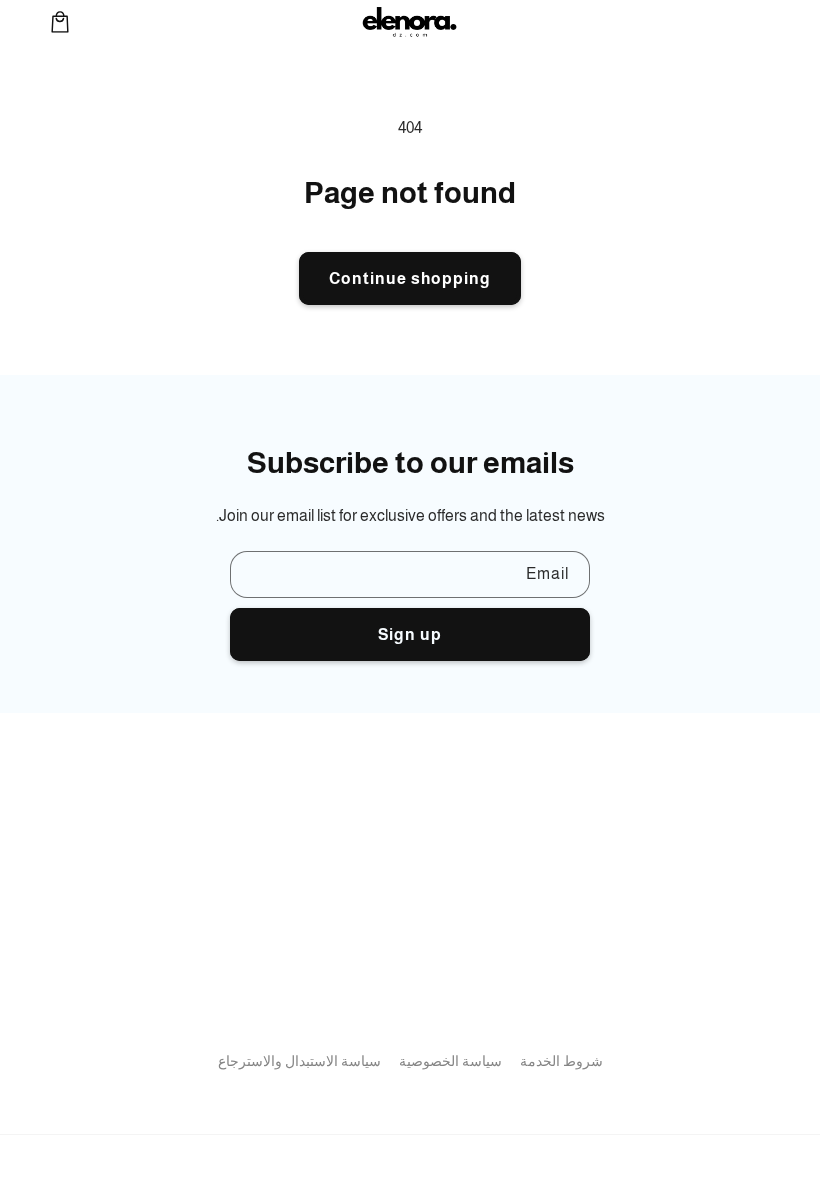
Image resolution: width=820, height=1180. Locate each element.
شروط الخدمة (561, 1061)
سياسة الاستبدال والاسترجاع (299, 1061)
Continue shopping (410, 278)
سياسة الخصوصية (450, 1061)
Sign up (410, 634)
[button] (60, 22)
